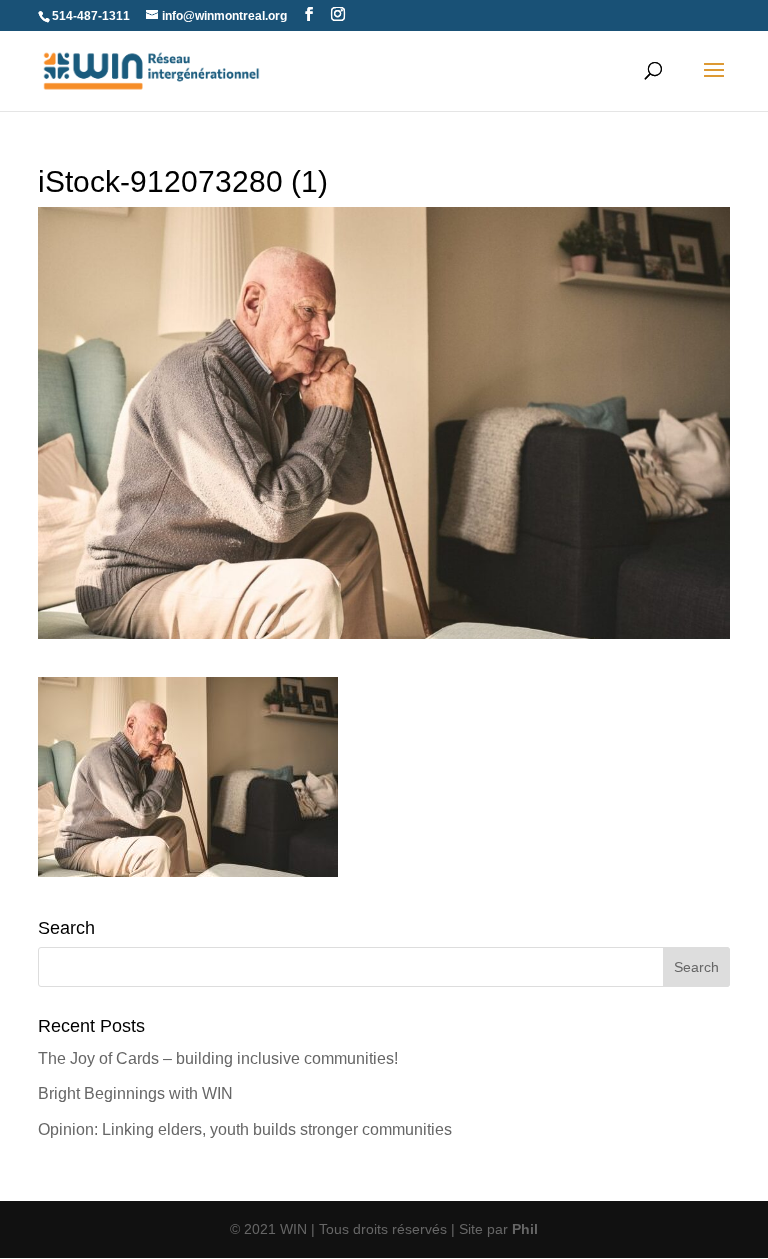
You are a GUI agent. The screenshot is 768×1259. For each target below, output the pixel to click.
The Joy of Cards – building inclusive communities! (218, 1058)
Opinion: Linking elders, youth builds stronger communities (245, 1129)
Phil (525, 1229)
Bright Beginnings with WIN (135, 1093)
